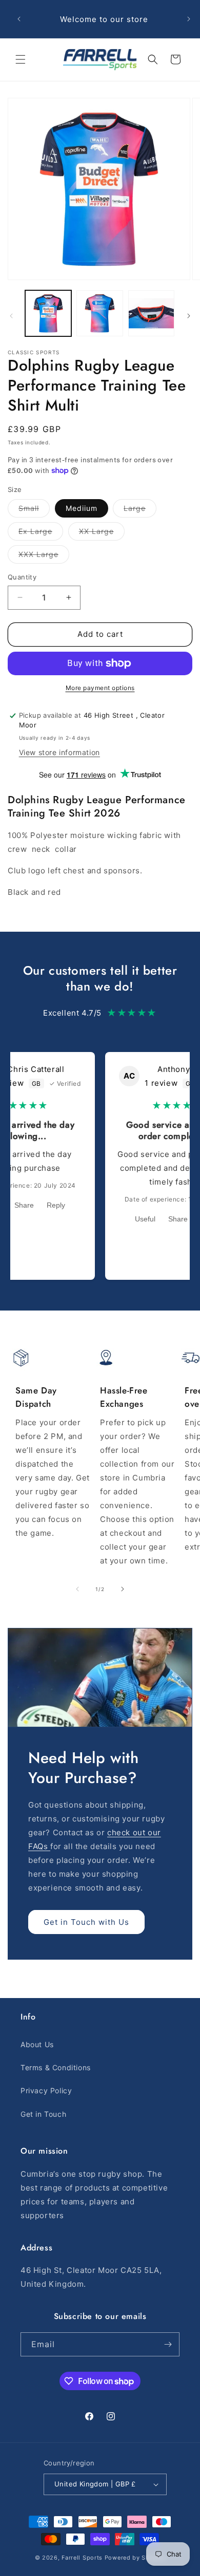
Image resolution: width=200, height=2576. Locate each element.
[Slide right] (189, 316)
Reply (56, 1205)
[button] (21, 59)
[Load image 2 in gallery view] (99, 313)
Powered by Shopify (135, 2558)
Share (24, 1205)
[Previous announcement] (19, 19)
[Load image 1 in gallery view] (48, 313)
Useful (145, 1219)
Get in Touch (43, 2114)
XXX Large (44, 556)
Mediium (82, 508)
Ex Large (41, 533)
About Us (37, 2044)
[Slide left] (11, 316)
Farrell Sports (83, 2558)
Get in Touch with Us (86, 1922)
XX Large (102, 533)
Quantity (22, 577)
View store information (59, 752)
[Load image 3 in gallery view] (151, 313)
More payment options (100, 688)
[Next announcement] (189, 19)
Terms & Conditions (56, 2067)
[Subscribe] (168, 2344)
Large (140, 510)
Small (34, 510)
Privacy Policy (46, 2090)
